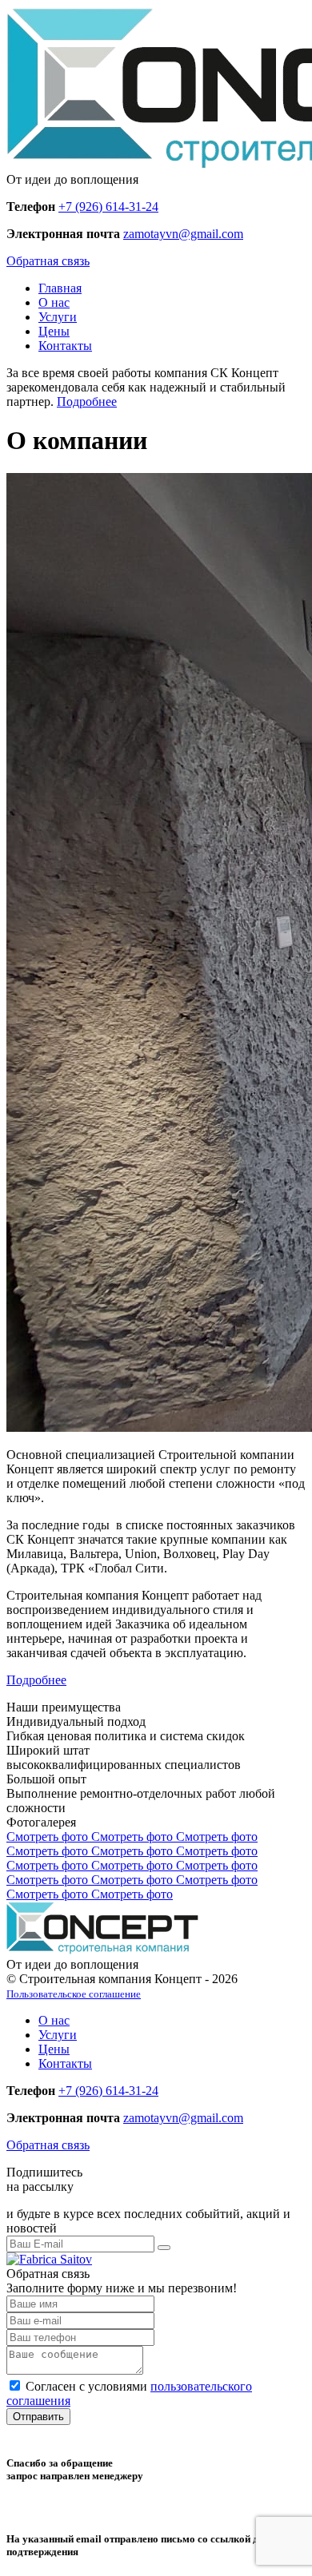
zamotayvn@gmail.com (183, 234)
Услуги (58, 317)
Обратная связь (48, 261)
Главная (60, 288)
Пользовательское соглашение (74, 1994)
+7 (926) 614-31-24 (108, 207)
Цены (54, 331)
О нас (54, 302)
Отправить (38, 2417)
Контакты (65, 346)
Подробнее (87, 402)
